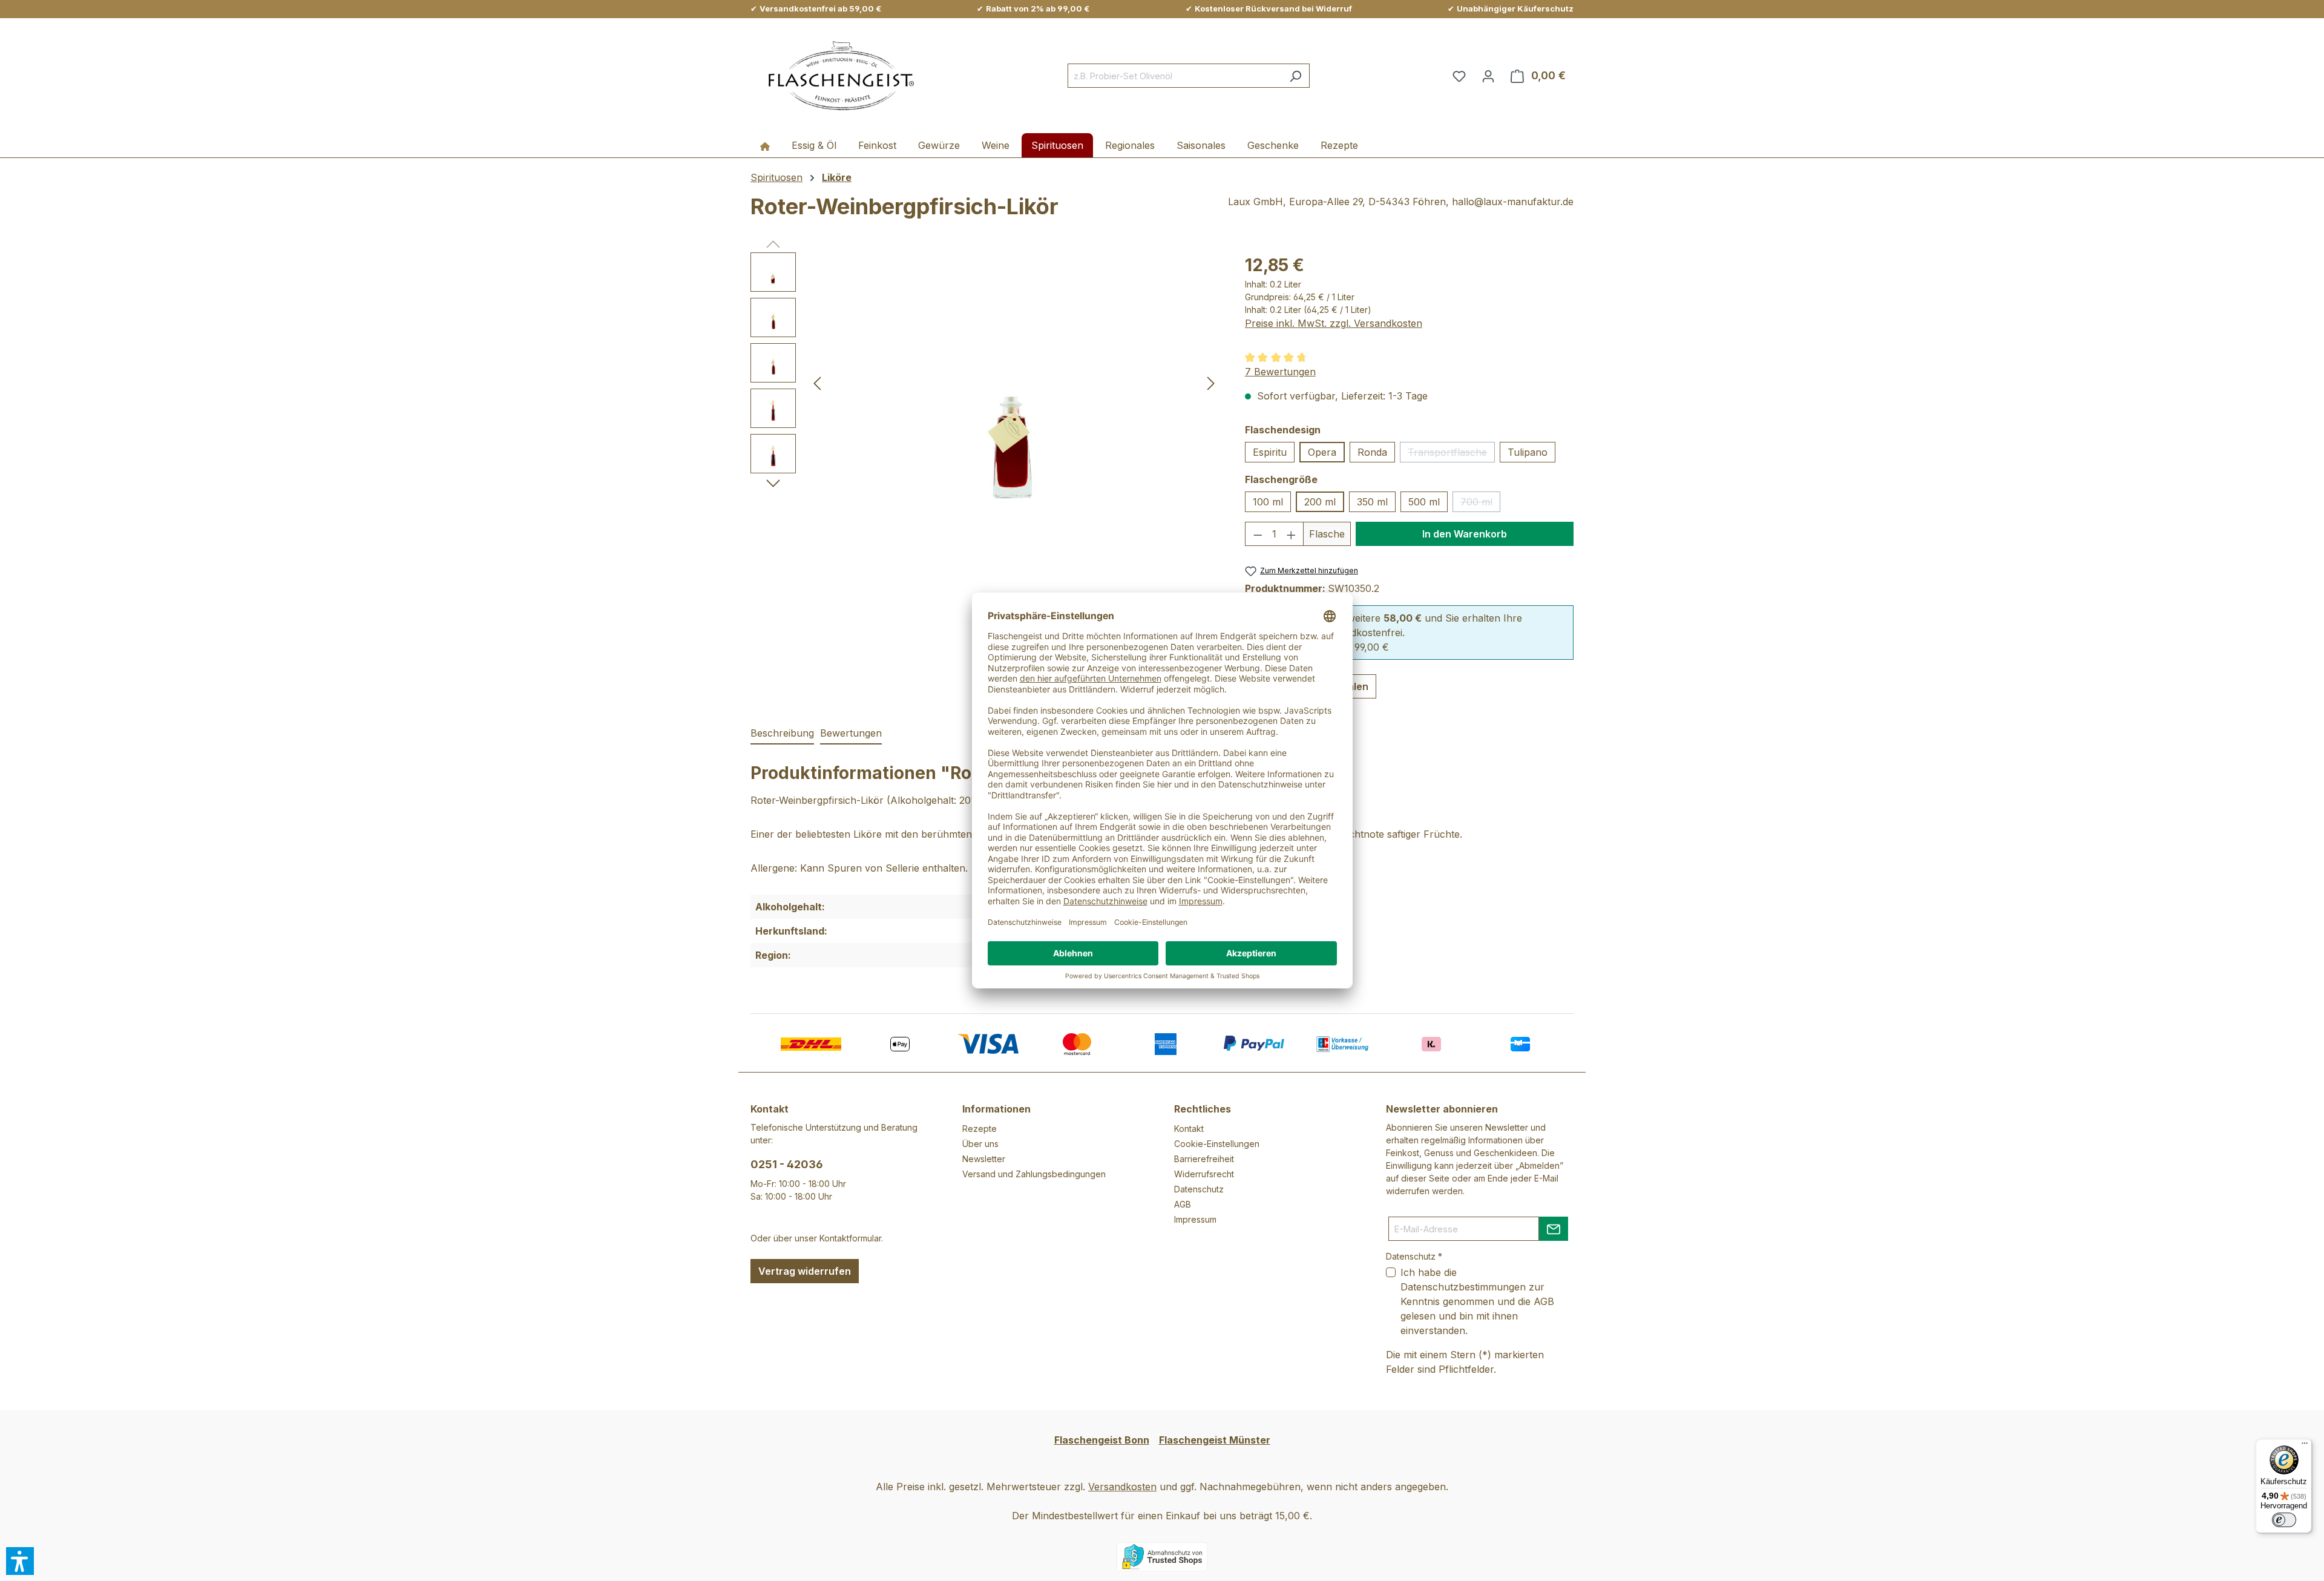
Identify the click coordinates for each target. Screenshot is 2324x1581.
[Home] (765, 145)
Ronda (1372, 452)
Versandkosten (1122, 1487)
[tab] (782, 734)
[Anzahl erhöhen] (1292, 534)
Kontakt (1189, 1129)
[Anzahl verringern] (1258, 534)
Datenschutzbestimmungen (1463, 1287)
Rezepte (980, 1129)
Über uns (980, 1144)
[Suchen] (1295, 76)
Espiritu (1270, 452)
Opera (1322, 452)
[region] (986, 383)
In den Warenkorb (1465, 534)
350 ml (1372, 502)
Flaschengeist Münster (1215, 1440)
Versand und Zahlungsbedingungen (1034, 1174)
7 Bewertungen (1280, 372)
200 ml (1320, 502)
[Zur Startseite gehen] (841, 76)
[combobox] (1175, 76)
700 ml (1480, 504)
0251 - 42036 (787, 1164)
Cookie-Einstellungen (1217, 1144)
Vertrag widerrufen (805, 1271)
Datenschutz (1199, 1189)
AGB (1183, 1204)
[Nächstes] (1211, 383)
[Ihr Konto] (1488, 76)
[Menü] (2305, 1446)
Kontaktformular (850, 1238)
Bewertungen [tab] (851, 733)
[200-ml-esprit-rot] (1014, 383)
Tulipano (1528, 452)
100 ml (1268, 502)
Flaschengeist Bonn (1102, 1440)
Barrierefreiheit (1204, 1159)
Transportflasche (1451, 454)
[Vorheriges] (817, 383)
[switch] (2284, 1520)
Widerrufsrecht (1204, 1174)
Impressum (1195, 1219)
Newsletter (984, 1159)
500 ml (1424, 502)
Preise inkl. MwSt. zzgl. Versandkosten (1334, 323)
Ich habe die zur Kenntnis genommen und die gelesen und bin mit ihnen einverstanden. (1477, 1301)
